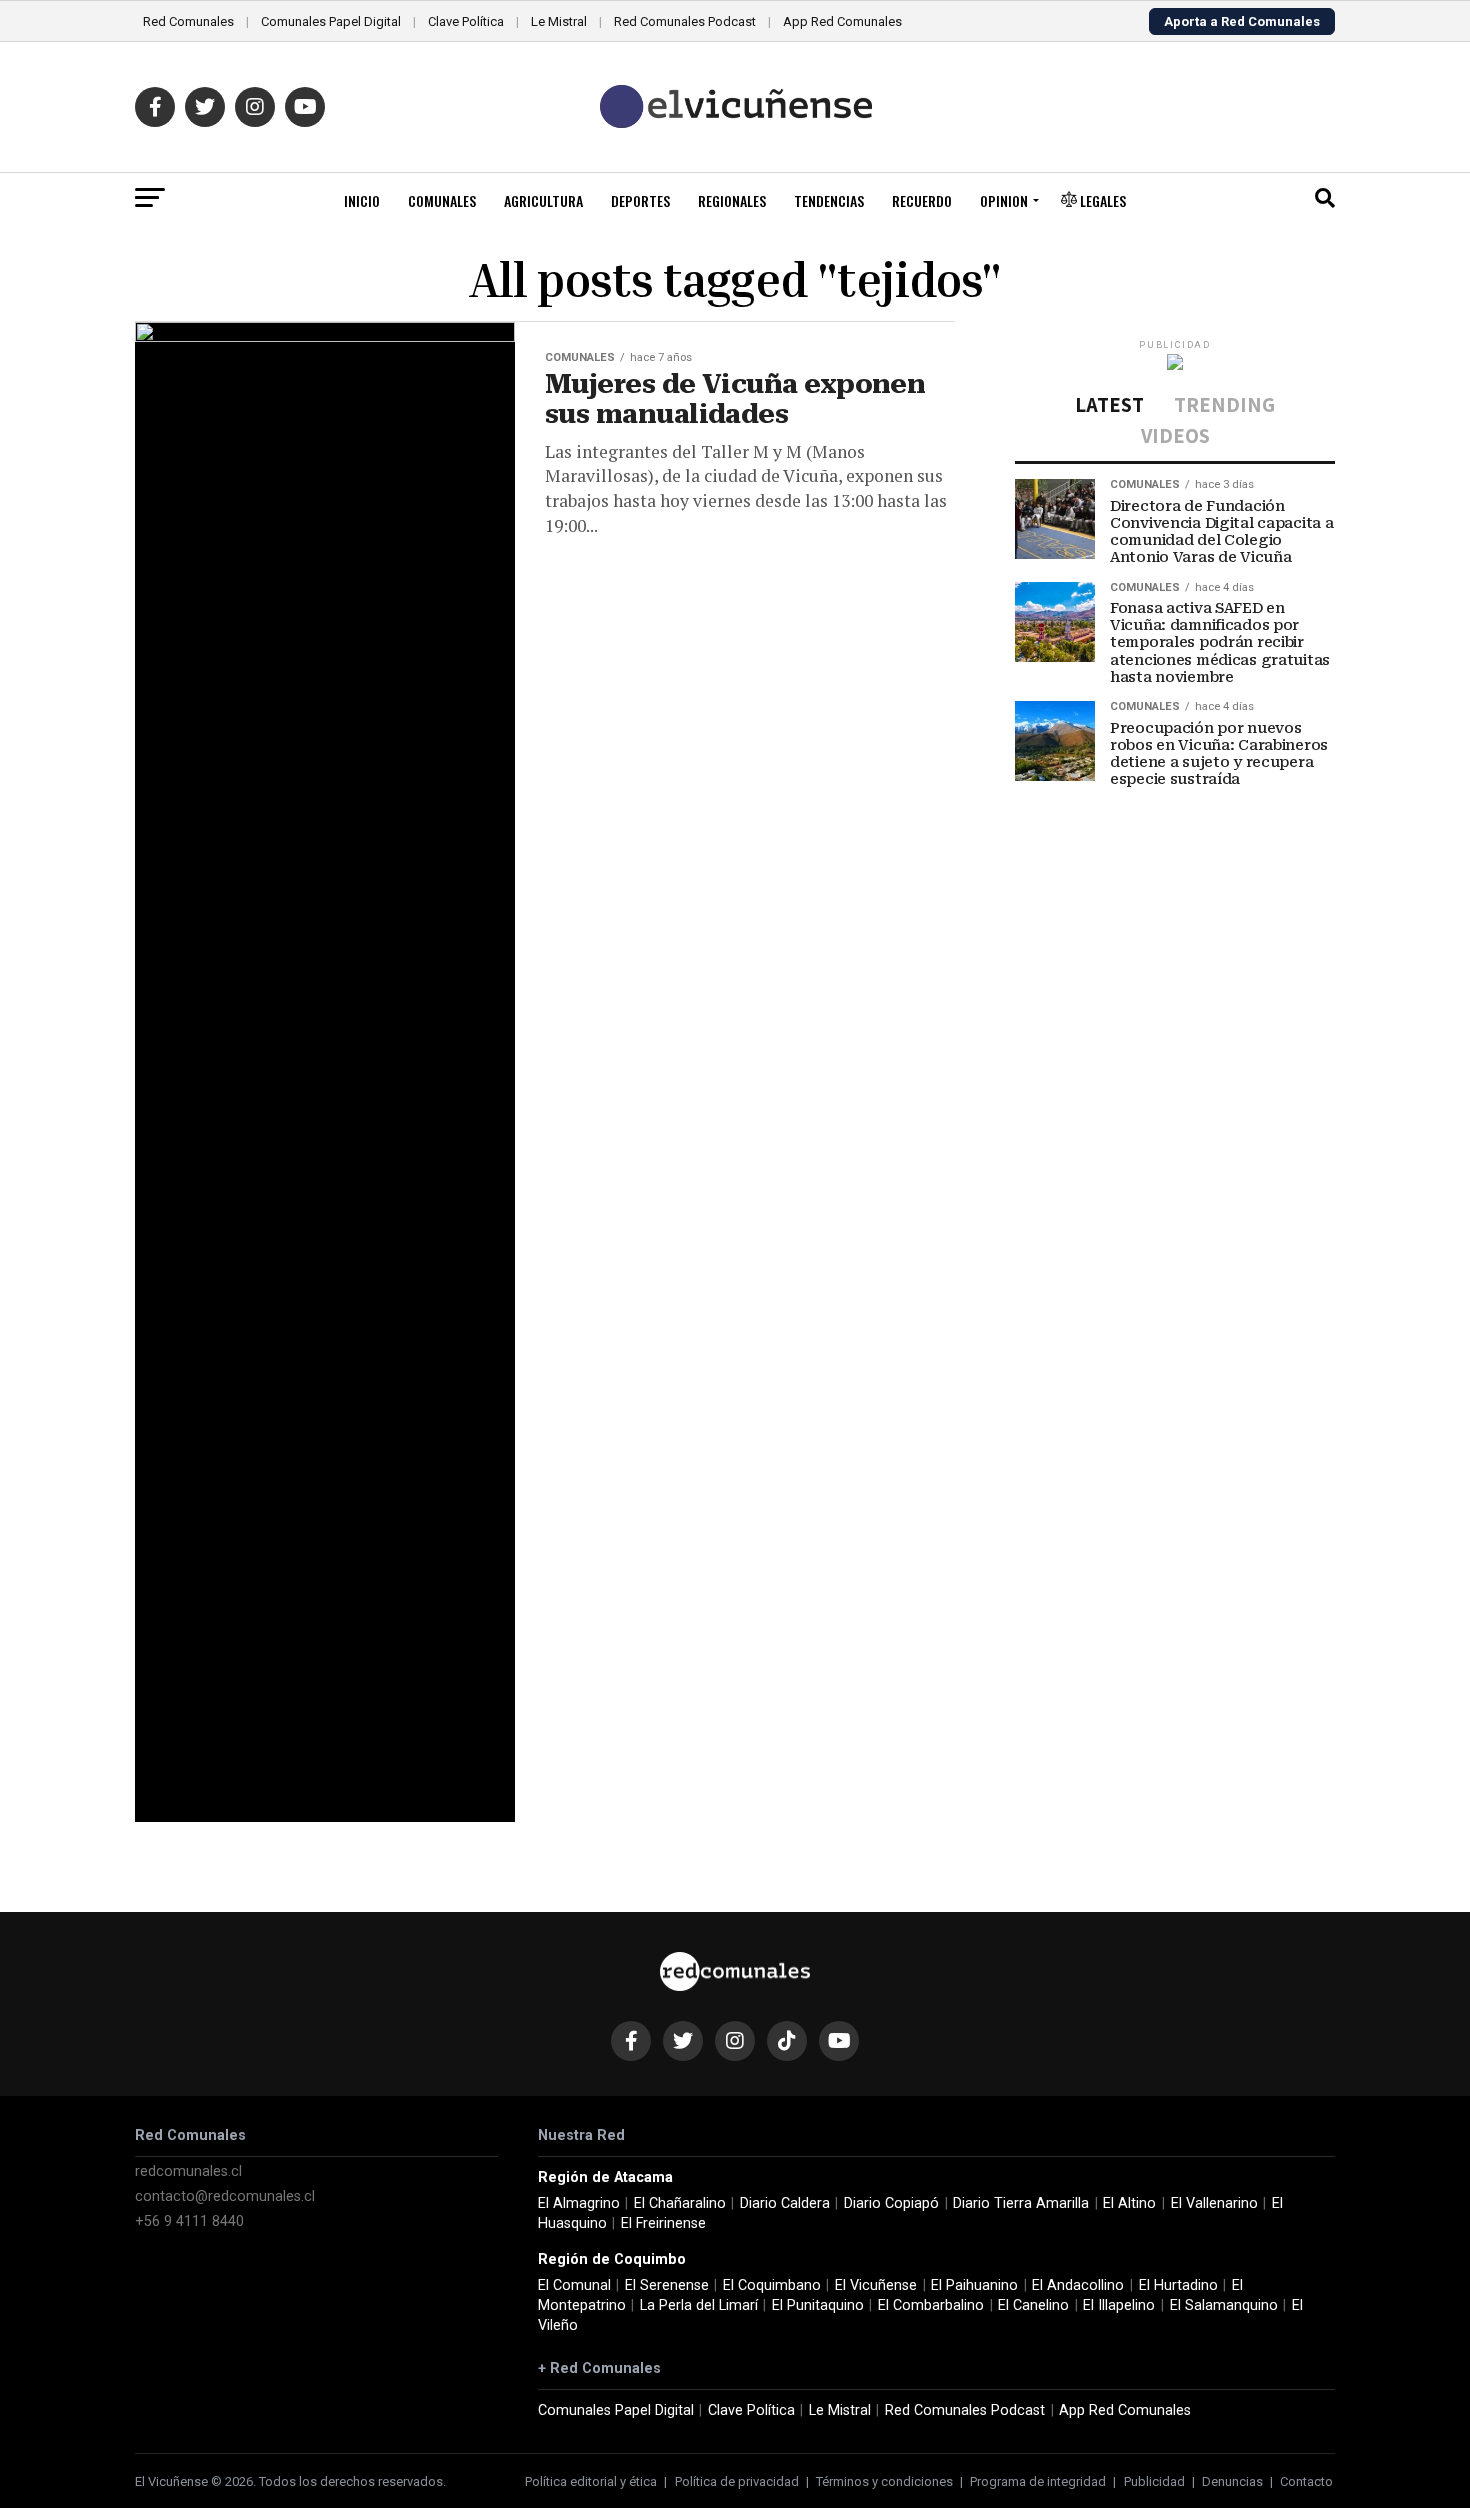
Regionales (732, 200)
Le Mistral (559, 21)
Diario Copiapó (891, 2203)
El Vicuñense (876, 2285)
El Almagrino (579, 2203)
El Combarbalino (931, 2305)
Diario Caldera (785, 2203)
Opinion (1004, 200)
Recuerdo (922, 200)
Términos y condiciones (884, 2481)
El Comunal (574, 2285)
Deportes (640, 200)
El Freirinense (663, 2223)
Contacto (1306, 2481)
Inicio (362, 200)
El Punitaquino (818, 2305)
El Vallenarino (1214, 2203)
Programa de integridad (1038, 2481)
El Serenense (667, 2285)
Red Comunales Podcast (685, 21)
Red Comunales (188, 21)
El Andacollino (1078, 2285)
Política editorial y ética (591, 2481)
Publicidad (1154, 2481)
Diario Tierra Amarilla (1021, 2203)
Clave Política (466, 21)
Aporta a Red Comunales (1242, 21)
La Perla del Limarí (699, 2305)
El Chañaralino (680, 2203)
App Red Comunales (842, 21)
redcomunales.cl (188, 2171)
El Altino (1129, 2203)
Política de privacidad (737, 2481)
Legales (1101, 200)
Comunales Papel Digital (331, 21)
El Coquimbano (772, 2285)
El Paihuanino (974, 2285)
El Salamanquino (1224, 2305)
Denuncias (1232, 2481)
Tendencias (829, 200)
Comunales (442, 200)
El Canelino (1033, 2305)
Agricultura (543, 200)
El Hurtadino (1178, 2285)
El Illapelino (1119, 2305)
